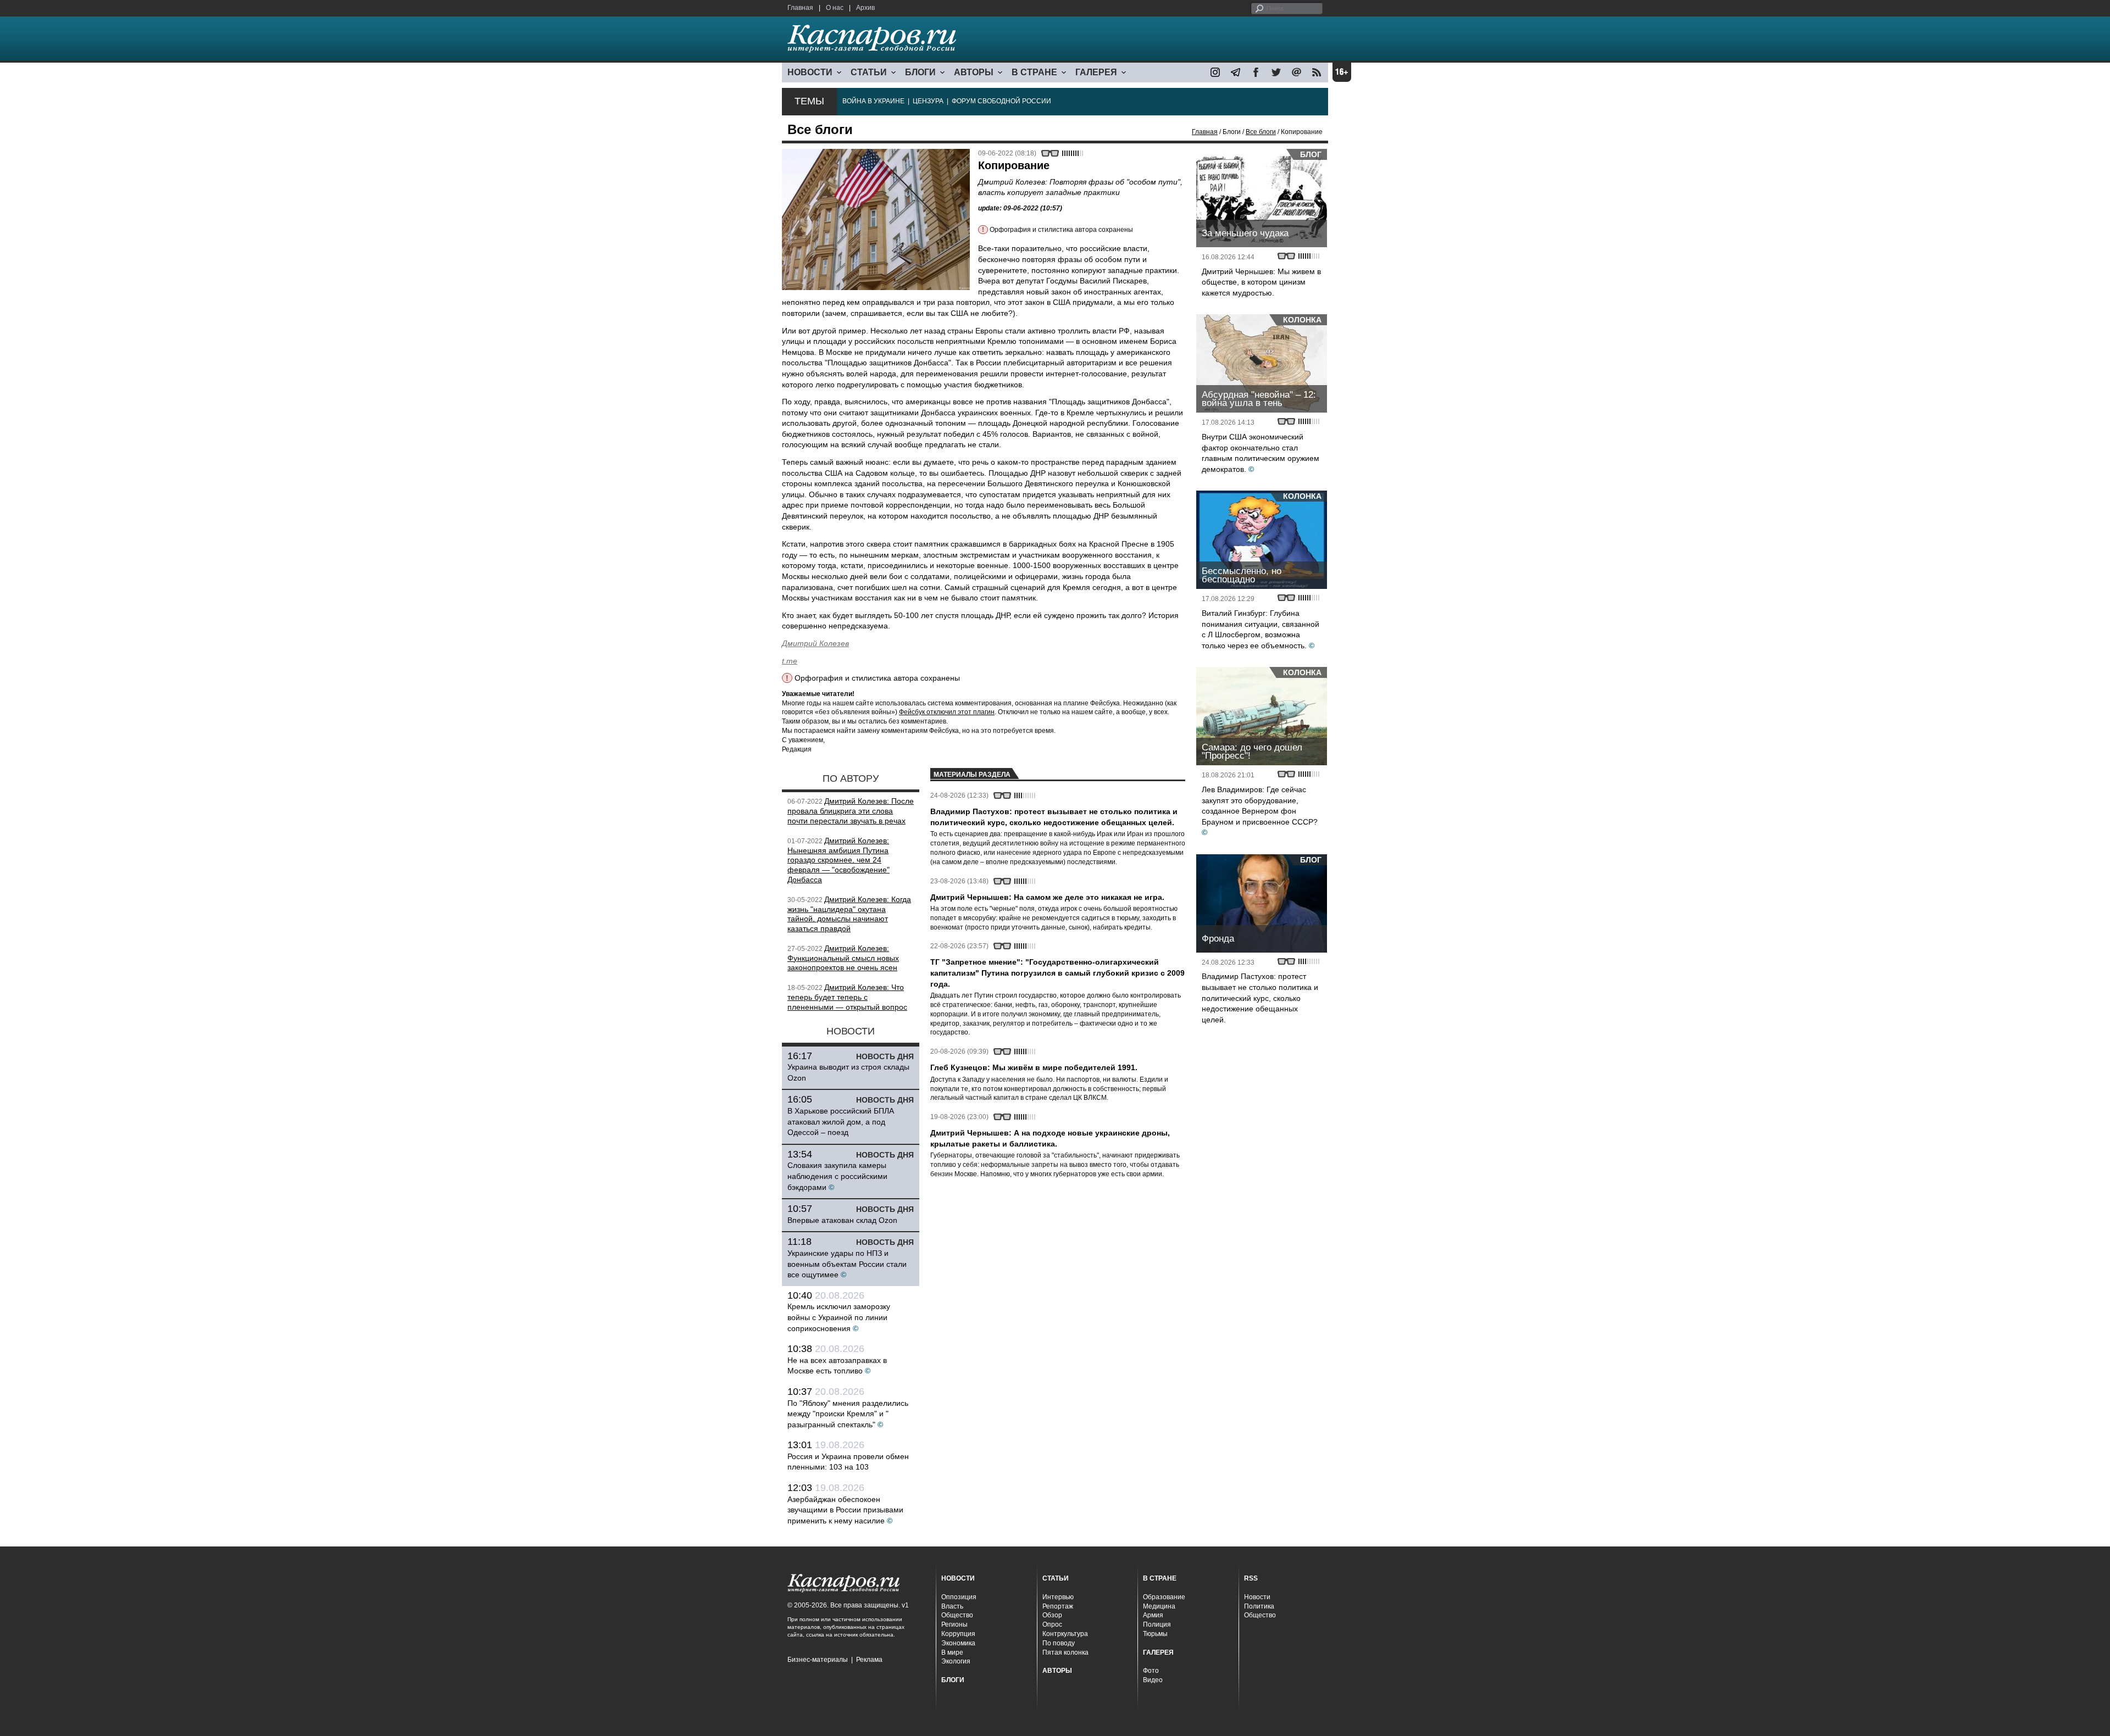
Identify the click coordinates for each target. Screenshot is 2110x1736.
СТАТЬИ (869, 72)
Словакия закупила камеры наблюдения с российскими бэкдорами (837, 1176)
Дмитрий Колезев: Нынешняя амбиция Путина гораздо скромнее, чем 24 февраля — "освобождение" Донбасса (839, 860)
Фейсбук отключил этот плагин (947, 712)
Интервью (1058, 1597)
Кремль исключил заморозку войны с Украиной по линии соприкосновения (839, 1317)
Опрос (1052, 1624)
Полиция (1157, 1624)
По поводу (1059, 1643)
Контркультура (1065, 1634)
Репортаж (1058, 1606)
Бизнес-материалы (818, 1660)
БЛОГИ (920, 72)
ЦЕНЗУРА (928, 101)
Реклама (869, 1660)
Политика (1259, 1606)
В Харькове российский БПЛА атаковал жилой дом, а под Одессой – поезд (841, 1122)
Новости (1257, 1597)
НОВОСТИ (810, 72)
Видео (1153, 1680)
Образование (1164, 1597)
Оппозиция (959, 1597)
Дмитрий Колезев (815, 643)
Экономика (958, 1643)
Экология (956, 1661)
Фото (1151, 1671)
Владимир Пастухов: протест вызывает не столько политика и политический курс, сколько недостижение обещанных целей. (1260, 998)
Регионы (954, 1624)
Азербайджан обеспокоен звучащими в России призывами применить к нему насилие (845, 1510)
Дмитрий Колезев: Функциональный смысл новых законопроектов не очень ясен (843, 958)
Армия (1153, 1615)
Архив (865, 8)
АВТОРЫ (974, 72)
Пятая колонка (1065, 1652)
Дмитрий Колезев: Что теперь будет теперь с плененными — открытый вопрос (847, 997)
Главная (800, 8)
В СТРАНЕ (1034, 72)
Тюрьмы (1155, 1634)
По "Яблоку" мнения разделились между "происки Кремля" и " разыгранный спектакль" (848, 1414)
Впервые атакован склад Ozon (842, 1220)
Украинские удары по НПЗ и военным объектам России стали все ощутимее (847, 1264)
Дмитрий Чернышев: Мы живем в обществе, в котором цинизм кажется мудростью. (1261, 282)
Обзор (1052, 1615)
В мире (952, 1652)
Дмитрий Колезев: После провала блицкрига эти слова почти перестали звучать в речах (851, 811)
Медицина (1159, 1606)
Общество (957, 1615)
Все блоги (1261, 132)
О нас (835, 8)
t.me (790, 661)
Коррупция (958, 1634)
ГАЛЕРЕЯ (1096, 72)
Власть (952, 1606)
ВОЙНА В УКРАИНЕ (873, 101)
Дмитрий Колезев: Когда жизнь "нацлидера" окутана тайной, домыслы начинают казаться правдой (849, 914)
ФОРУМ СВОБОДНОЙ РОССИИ (1001, 101)
